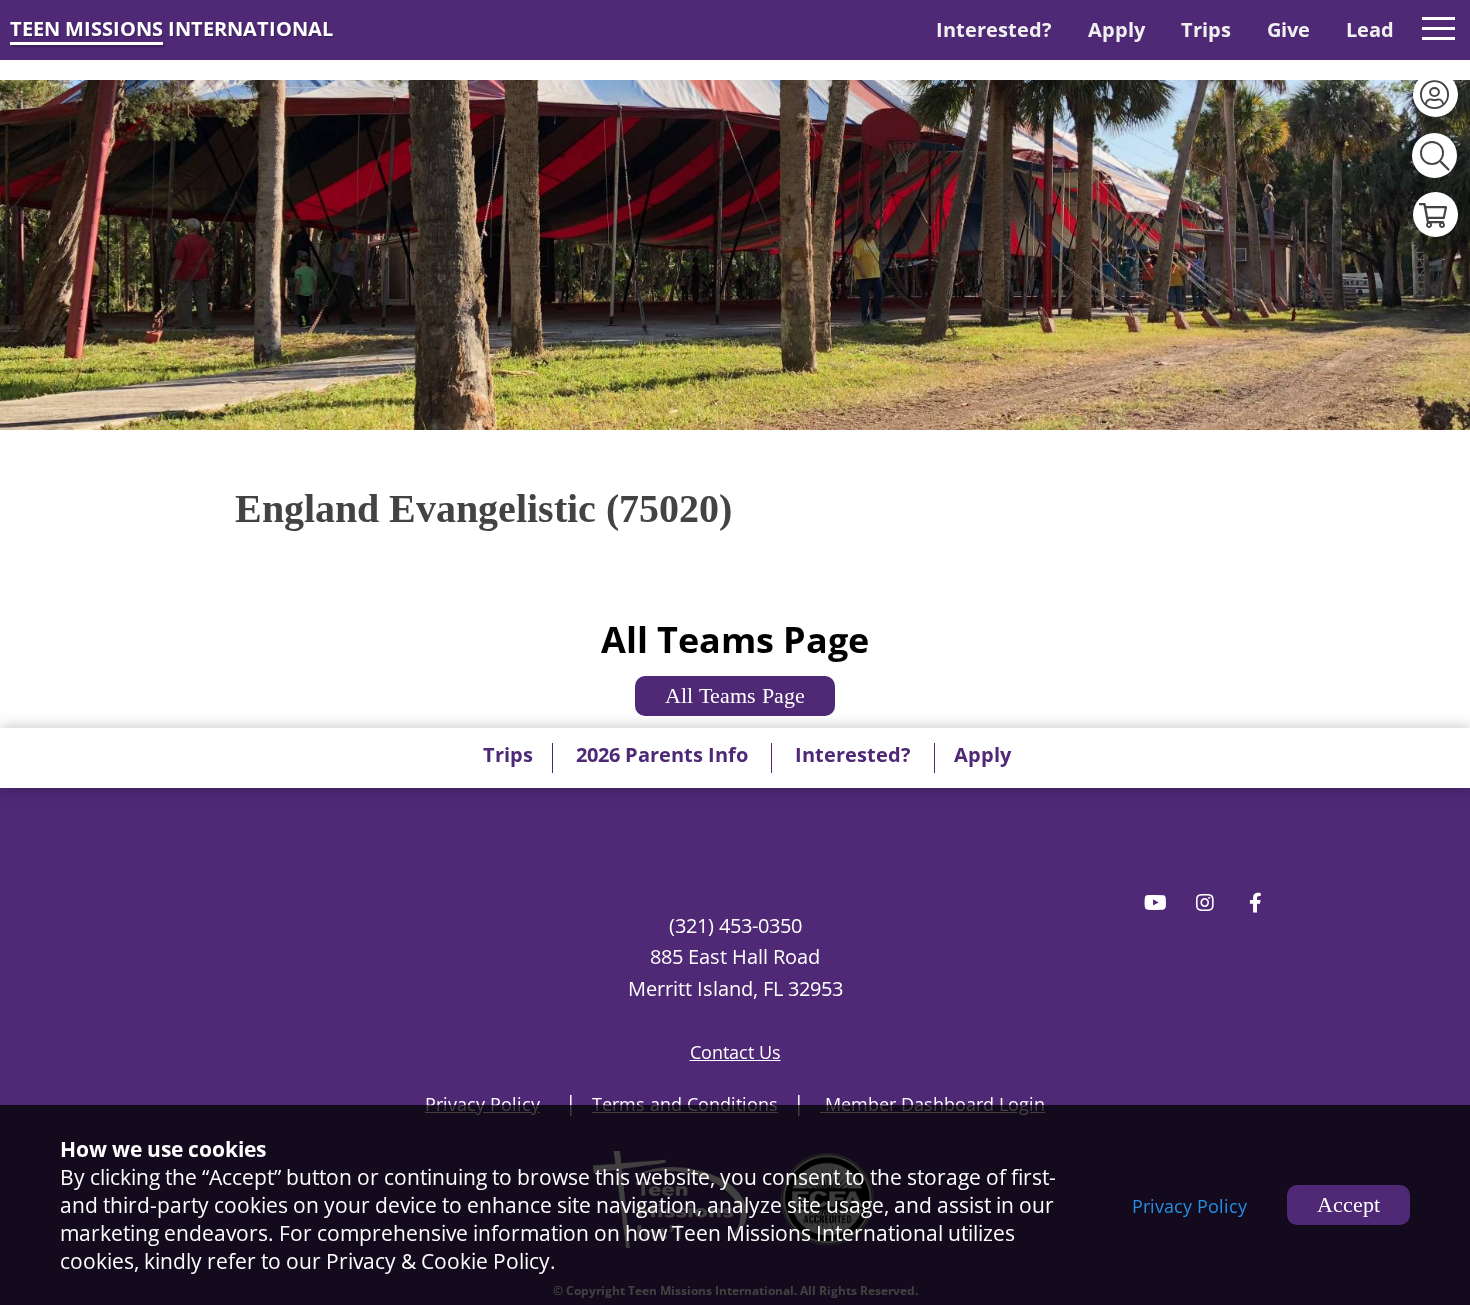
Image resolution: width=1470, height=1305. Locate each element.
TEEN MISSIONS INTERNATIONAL (171, 28)
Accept (1348, 1204)
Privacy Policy (1189, 1206)
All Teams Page (735, 695)
